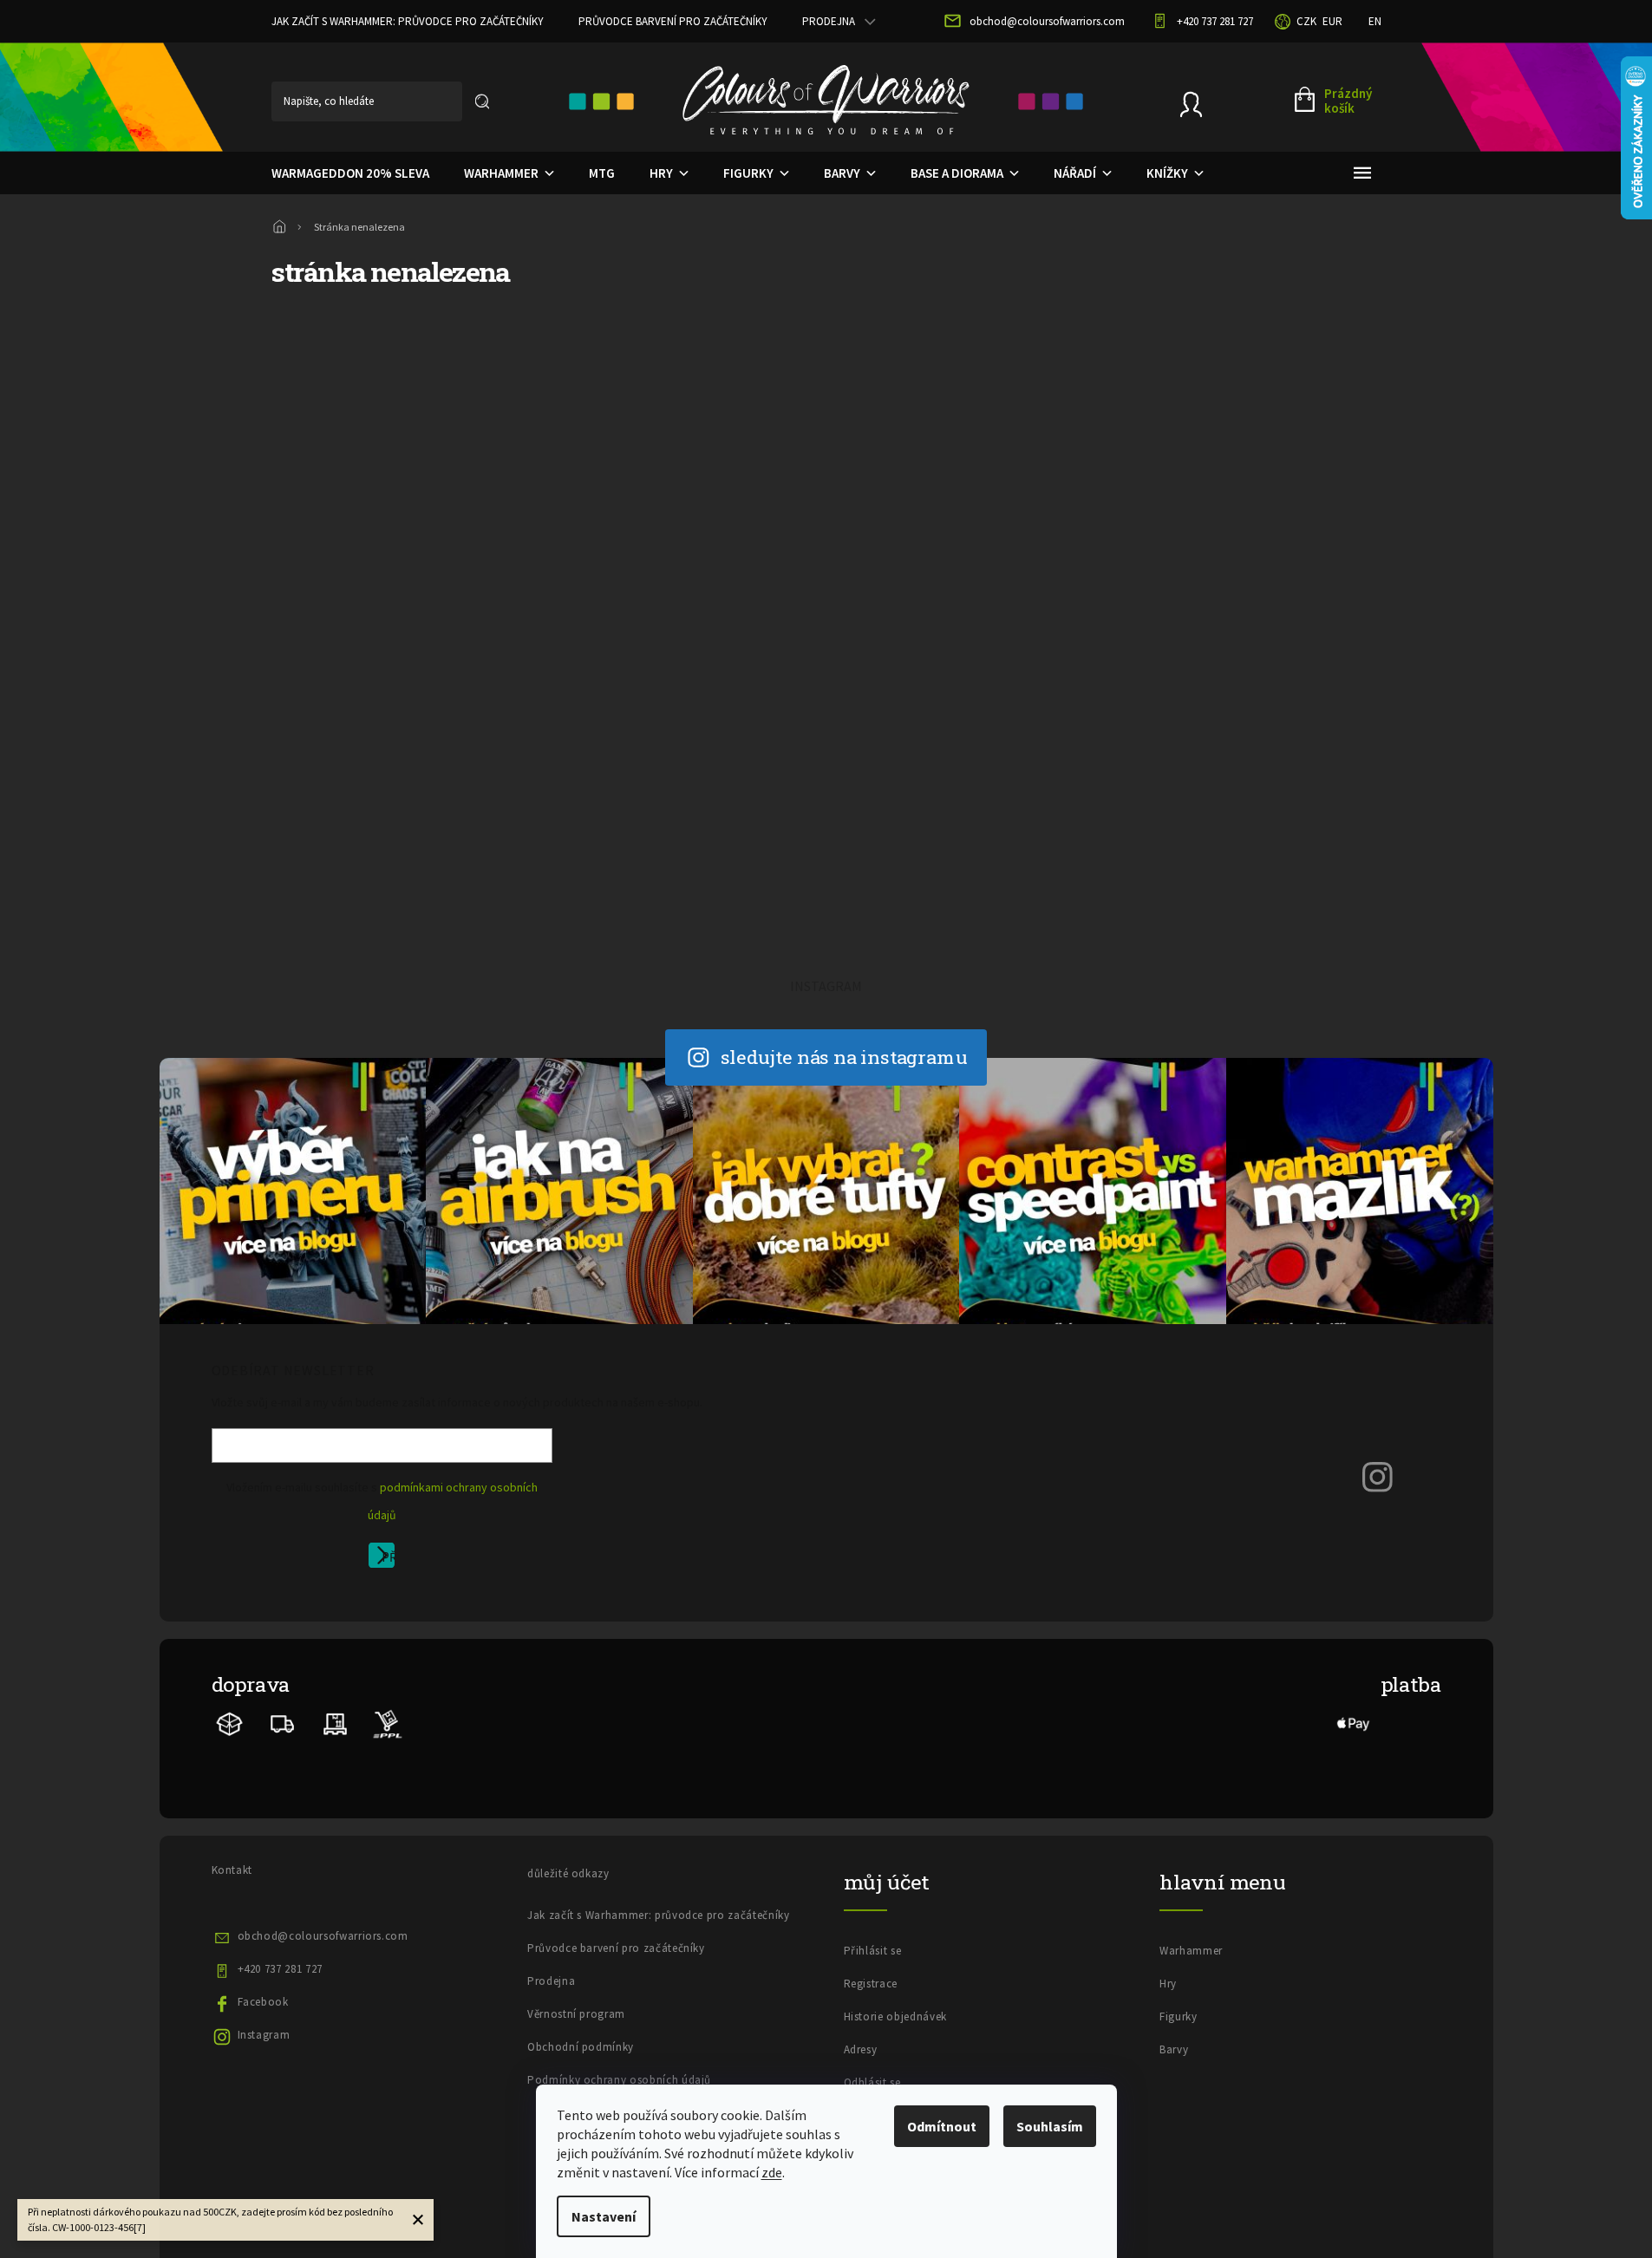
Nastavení (604, 2216)
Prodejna (829, 21)
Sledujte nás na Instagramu (844, 1057)
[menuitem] (350, 173)
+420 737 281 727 (280, 1969)
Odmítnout (942, 2126)
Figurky (1179, 2017)
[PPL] (387, 1723)
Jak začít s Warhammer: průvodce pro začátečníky (408, 21)
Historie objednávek (895, 2017)
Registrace (871, 1984)
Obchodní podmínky (581, 2047)
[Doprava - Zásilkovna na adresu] (283, 1723)
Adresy (861, 2049)
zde (772, 2172)
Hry (1168, 1984)
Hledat (482, 101)
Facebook (263, 2002)
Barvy (1174, 2049)
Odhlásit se (872, 2082)
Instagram (264, 2035)
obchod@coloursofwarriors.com (323, 1936)
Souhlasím (1050, 2126)
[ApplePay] (1354, 1723)
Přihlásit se (388, 1558)
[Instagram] (1378, 1476)
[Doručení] (335, 1723)
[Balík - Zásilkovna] (230, 1723)
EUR (1332, 21)
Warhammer (1191, 1951)
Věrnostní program (576, 2014)
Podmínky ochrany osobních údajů (619, 2080)
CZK (1306, 21)
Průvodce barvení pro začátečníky (673, 21)
